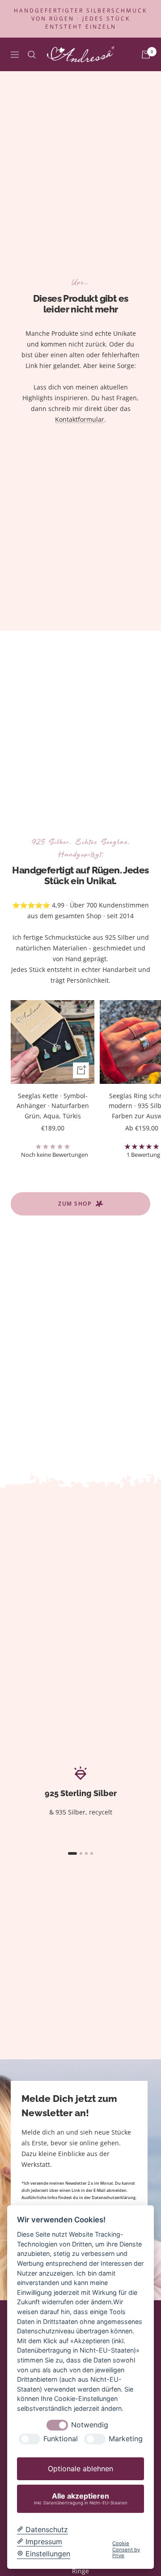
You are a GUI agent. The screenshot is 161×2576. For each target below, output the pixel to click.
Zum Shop (75, 1204)
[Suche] (32, 55)
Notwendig (90, 2425)
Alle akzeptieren (81, 2498)
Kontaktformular (80, 419)
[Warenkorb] (146, 55)
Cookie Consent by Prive (126, 2550)
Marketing (126, 2439)
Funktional (61, 2439)
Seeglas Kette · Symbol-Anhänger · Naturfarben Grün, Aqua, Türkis (53, 1106)
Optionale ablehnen (80, 2469)
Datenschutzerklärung (114, 2197)
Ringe (80, 2571)
